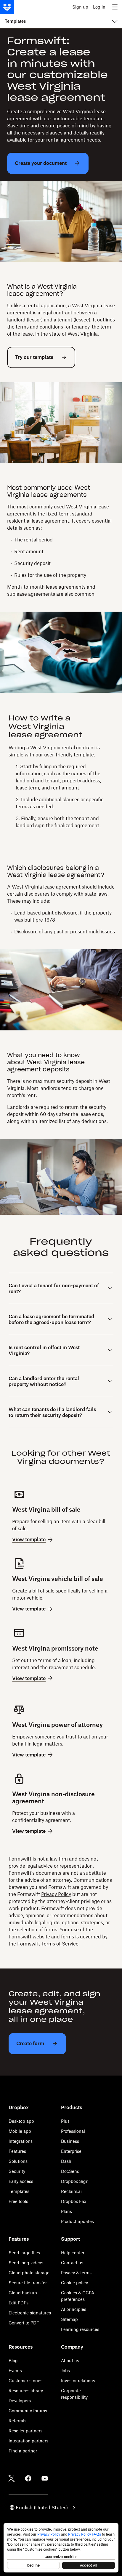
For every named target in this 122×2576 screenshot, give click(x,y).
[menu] (115, 7)
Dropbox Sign (75, 2181)
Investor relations (78, 2381)
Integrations (21, 2141)
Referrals (17, 2421)
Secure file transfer (28, 2283)
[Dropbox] (7, 7)
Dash (66, 2161)
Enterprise (71, 2151)
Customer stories (25, 2381)
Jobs (65, 2371)
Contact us (72, 2263)
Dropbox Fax (74, 2201)
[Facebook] (28, 2478)
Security (17, 2171)
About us (70, 2361)
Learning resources (80, 2329)
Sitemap (69, 2319)
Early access (21, 2181)
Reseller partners (25, 2431)
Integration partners (28, 2441)
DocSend (70, 2171)
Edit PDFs (19, 2303)
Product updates (77, 2221)
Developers (20, 2401)
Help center (73, 2253)
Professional (73, 2131)
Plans (66, 2211)
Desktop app (21, 2121)
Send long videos (26, 2263)
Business (70, 2141)
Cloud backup (23, 2293)
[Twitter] (12, 2478)
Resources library (26, 2391)
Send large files (24, 2253)
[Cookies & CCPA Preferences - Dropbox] (61, 2548)
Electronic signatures (30, 2313)
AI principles (74, 2309)
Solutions (18, 2161)
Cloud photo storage (29, 2273)
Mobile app (20, 2131)
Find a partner (23, 2451)
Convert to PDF (24, 2323)
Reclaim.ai (71, 2191)
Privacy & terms (76, 2273)
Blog (13, 2361)
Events (15, 2371)
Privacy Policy (56, 1894)
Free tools (18, 2201)
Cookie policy (74, 2283)
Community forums (28, 2411)
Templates (19, 2191)
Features (17, 2151)
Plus (65, 2121)
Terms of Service (60, 1944)
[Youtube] (45, 2478)
